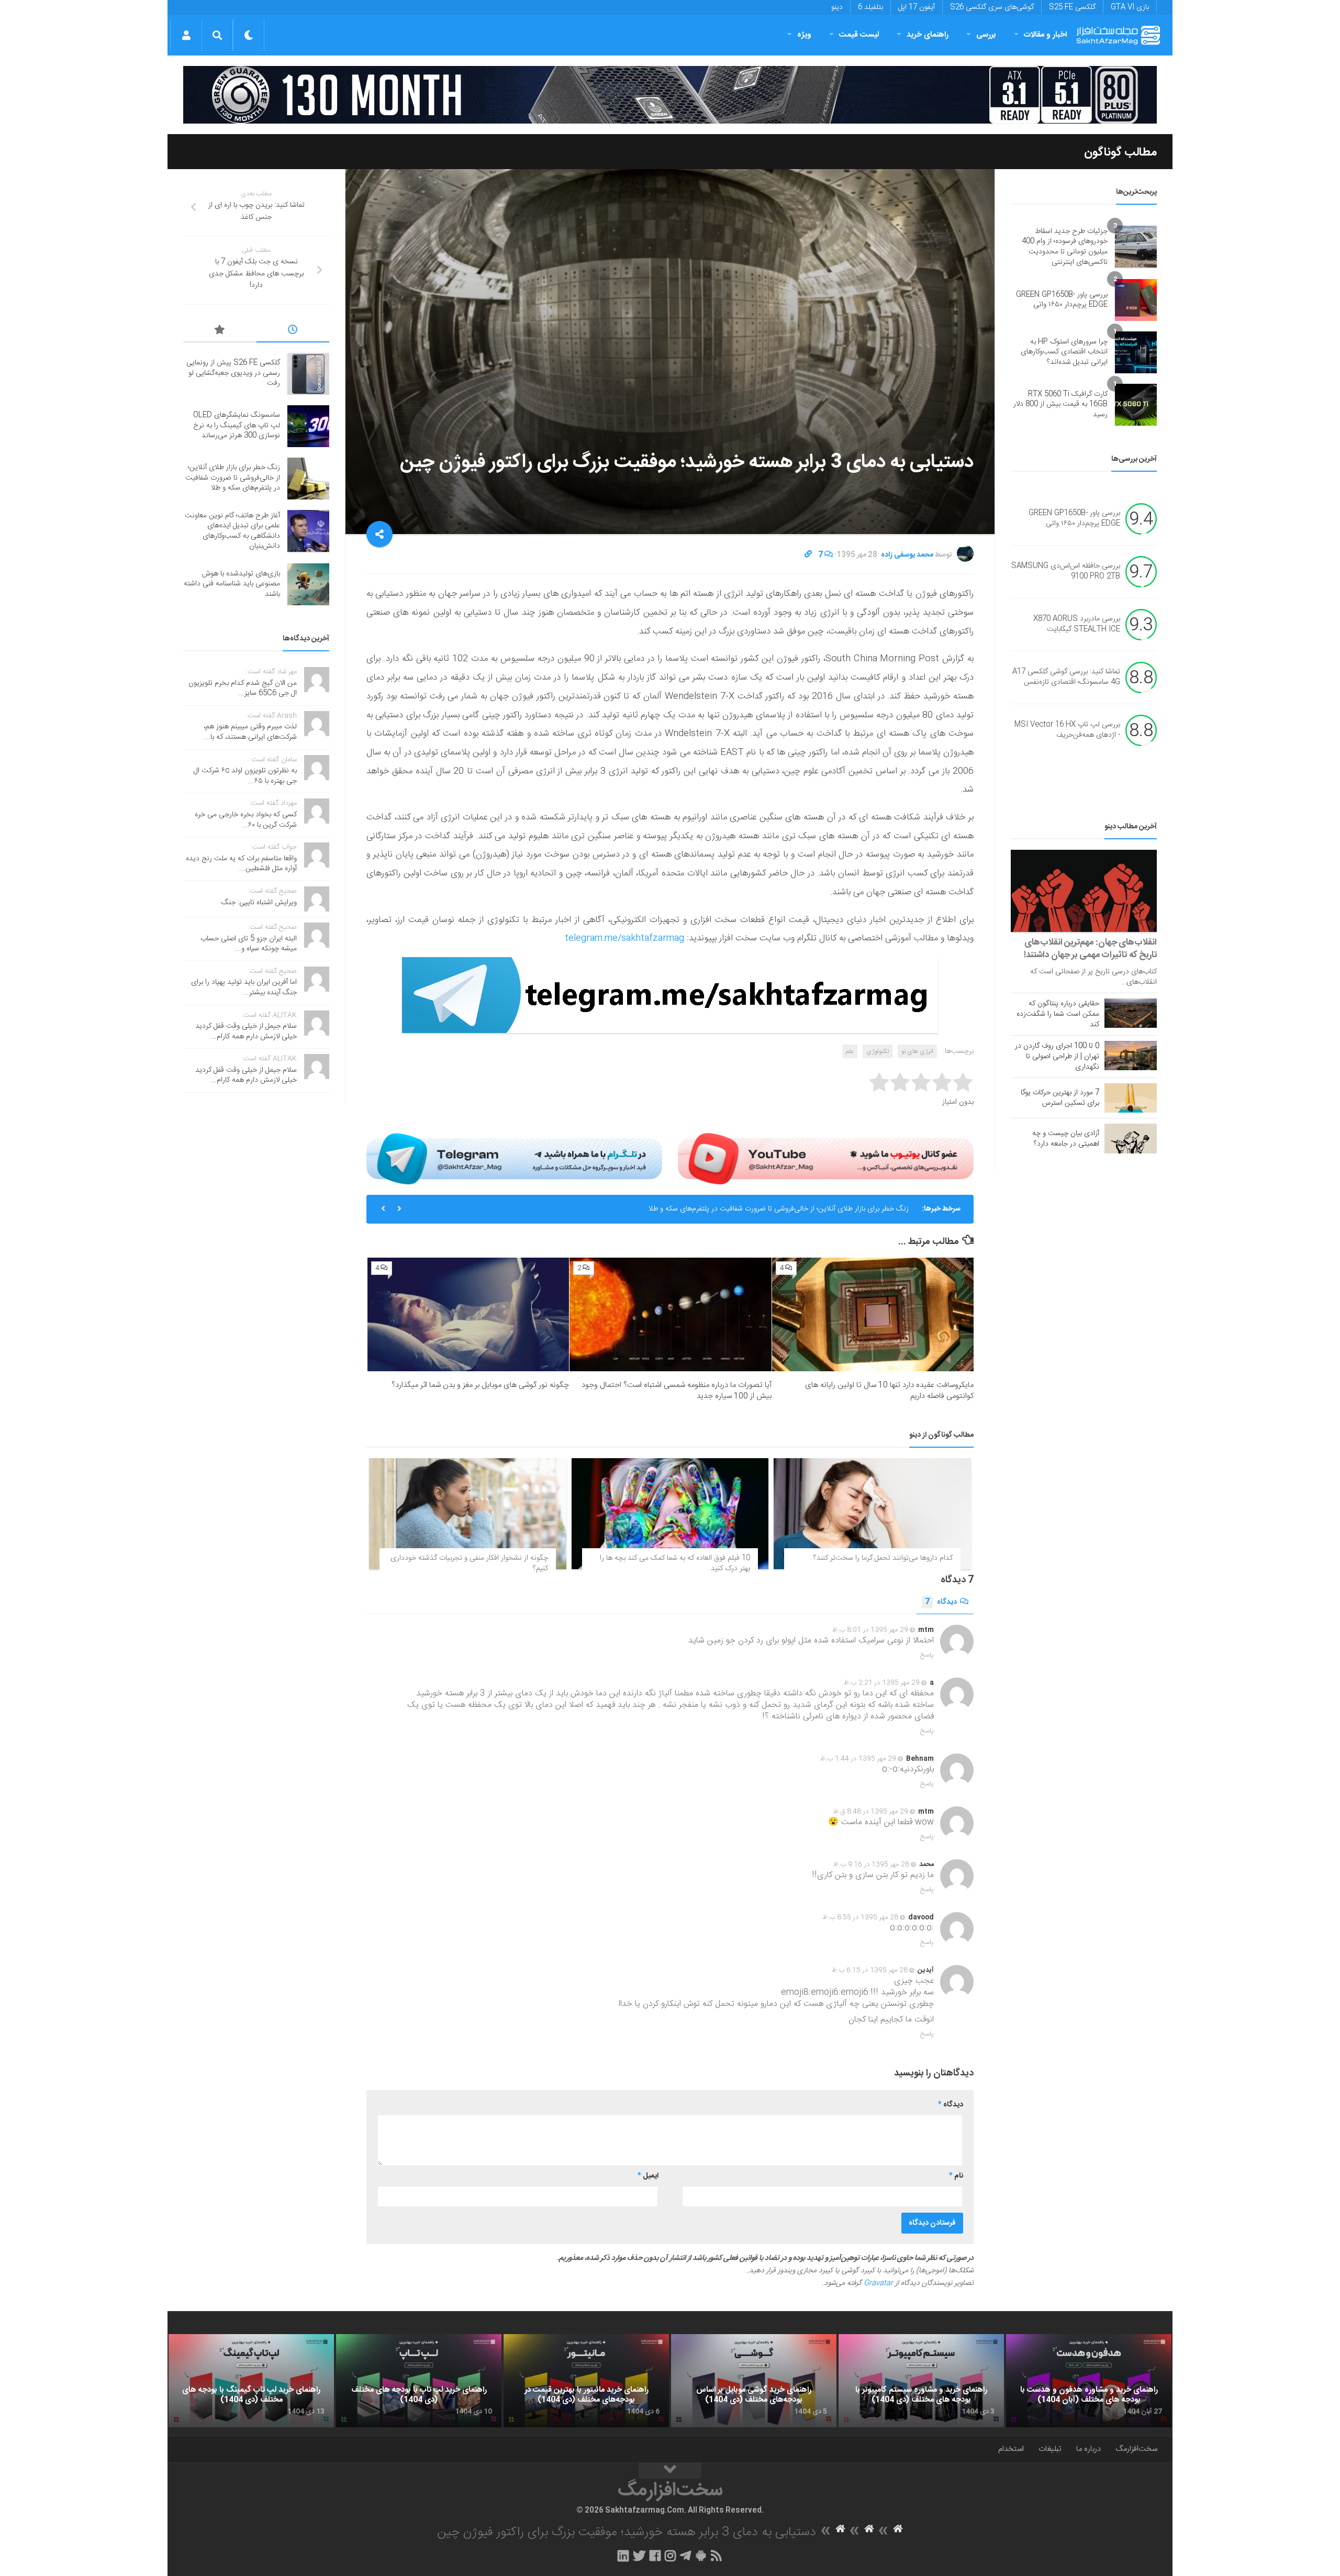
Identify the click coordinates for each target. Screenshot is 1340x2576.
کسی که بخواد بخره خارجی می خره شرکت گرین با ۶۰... (246, 820)
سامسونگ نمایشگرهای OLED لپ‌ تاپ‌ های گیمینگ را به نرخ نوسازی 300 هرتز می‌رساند (237, 425)
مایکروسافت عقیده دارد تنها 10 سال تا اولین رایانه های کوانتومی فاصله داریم (889, 1391)
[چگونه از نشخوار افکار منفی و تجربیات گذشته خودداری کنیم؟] (468, 1514)
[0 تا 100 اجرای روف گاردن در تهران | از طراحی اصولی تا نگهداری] (1131, 1056)
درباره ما (1088, 2449)
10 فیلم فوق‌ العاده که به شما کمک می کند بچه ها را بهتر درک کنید (675, 1563)
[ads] (670, 95)
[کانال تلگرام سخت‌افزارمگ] (685, 2556)
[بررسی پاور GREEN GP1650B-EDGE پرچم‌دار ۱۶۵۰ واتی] (1136, 300)
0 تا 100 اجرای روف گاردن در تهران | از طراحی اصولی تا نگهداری (1057, 1057)
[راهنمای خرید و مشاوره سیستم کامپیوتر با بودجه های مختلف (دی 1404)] (921, 2381)
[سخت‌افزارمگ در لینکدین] (623, 2556)
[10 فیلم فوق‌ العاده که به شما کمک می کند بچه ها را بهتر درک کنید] (670, 1514)
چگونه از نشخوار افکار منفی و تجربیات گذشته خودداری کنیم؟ (469, 1563)
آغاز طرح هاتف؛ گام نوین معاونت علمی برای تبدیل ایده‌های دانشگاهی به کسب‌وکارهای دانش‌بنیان (232, 531)
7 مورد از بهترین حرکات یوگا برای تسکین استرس (1060, 1098)
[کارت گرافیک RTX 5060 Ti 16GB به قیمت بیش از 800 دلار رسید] (1136, 405)
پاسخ (927, 1655)
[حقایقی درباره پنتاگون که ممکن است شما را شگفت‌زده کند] (1131, 1013)
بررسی (986, 35)
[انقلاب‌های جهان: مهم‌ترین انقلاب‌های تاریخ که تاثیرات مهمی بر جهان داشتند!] (1084, 891)
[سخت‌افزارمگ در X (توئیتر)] (639, 2556)
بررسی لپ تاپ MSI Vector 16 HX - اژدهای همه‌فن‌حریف (1067, 730)
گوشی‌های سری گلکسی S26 (992, 7)
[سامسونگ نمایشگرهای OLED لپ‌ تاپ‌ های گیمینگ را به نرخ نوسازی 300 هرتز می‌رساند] (308, 426)
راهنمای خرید (928, 35)
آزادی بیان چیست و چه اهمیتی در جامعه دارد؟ (1066, 1139)
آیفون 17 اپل (917, 7)
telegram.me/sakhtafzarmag (624, 938)
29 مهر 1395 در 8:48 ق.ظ (871, 1812)
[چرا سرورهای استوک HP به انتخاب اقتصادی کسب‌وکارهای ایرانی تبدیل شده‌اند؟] (1136, 352)
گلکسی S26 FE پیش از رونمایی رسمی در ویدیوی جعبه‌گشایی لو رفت (233, 373)
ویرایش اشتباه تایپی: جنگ (259, 903)
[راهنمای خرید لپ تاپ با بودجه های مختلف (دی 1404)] (419, 2381)
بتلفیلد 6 (870, 7)
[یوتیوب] (826, 1159)
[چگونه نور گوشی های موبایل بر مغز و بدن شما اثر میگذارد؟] (468, 1314)
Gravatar (878, 2283)
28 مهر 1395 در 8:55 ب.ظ (860, 1917)
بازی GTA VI (1130, 7)
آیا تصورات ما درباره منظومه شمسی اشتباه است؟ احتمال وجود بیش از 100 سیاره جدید (677, 1391)
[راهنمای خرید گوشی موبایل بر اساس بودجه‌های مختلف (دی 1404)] (754, 2381)
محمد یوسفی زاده (907, 555)
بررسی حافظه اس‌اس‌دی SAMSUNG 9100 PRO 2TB (1066, 572)
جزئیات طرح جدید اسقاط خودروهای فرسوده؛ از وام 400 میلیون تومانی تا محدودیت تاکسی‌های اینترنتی (1065, 247)
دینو (837, 7)
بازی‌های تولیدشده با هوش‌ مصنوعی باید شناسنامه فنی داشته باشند (232, 584)
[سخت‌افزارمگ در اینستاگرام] (670, 2556)
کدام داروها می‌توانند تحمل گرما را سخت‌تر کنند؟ (883, 1558)
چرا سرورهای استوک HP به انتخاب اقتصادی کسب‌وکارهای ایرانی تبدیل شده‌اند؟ (1064, 352)
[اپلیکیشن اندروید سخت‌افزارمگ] (701, 2556)
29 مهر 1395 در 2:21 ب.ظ (882, 1683)
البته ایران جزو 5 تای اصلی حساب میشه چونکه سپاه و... (249, 944)
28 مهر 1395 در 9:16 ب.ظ (871, 1864)
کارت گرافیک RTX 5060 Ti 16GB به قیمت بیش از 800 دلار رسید (1060, 404)
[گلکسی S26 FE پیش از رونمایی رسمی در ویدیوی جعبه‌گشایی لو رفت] (308, 374)
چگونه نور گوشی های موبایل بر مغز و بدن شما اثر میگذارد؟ (480, 1385)
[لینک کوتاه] (808, 555)
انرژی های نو (917, 1051)
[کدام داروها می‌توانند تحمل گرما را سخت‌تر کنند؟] (872, 1514)
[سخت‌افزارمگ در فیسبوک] (655, 2556)
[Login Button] (186, 35)
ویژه (804, 35)
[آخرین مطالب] (293, 331)
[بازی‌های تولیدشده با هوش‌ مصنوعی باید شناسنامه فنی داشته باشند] (308, 584)
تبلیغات (1050, 2449)
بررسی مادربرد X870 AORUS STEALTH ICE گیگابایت (1077, 625)
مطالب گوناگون (1120, 152)
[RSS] (717, 2556)
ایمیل (648, 2176)
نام (956, 2176)
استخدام (1011, 2449)
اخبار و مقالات (1045, 35)
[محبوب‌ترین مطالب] (220, 331)
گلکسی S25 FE (1072, 7)
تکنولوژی (878, 1051)
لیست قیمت (859, 35)
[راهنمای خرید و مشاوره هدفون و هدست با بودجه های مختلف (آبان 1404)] (1089, 2381)
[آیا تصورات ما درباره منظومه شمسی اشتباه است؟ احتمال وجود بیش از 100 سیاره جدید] (670, 1314)
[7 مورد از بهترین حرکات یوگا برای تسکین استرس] (1131, 1098)
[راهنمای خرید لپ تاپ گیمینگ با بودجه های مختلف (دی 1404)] (251, 2381)
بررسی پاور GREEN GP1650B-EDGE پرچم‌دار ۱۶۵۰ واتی (1062, 300)
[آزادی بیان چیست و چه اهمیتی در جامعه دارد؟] (1131, 1138)
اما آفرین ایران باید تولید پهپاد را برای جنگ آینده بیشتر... (244, 987)
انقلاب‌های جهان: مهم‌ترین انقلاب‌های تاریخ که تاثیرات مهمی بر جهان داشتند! (1090, 949)
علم (850, 1051)
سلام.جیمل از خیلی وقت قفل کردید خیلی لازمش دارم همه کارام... (246, 1031)
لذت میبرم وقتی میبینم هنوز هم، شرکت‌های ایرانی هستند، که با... (250, 732)
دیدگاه (941, 1602)
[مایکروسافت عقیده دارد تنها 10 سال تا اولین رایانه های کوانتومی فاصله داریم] (873, 1314)
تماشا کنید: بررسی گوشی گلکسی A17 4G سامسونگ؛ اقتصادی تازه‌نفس (1066, 678)
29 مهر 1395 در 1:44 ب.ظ (858, 1759)
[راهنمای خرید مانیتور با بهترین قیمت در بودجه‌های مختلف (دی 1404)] (586, 2381)
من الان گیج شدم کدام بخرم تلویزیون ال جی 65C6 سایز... (243, 689)
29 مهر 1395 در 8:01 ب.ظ (870, 1630)
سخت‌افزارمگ (1136, 2449)
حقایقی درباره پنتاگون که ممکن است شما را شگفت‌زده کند (1058, 1014)
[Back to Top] (670, 2471)
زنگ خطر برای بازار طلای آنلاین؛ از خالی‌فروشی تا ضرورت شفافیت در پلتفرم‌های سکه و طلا (779, 1209)
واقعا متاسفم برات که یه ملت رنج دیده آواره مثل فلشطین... (241, 864)
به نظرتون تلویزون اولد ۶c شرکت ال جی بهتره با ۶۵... (245, 776)
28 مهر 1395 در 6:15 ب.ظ (870, 1970)
